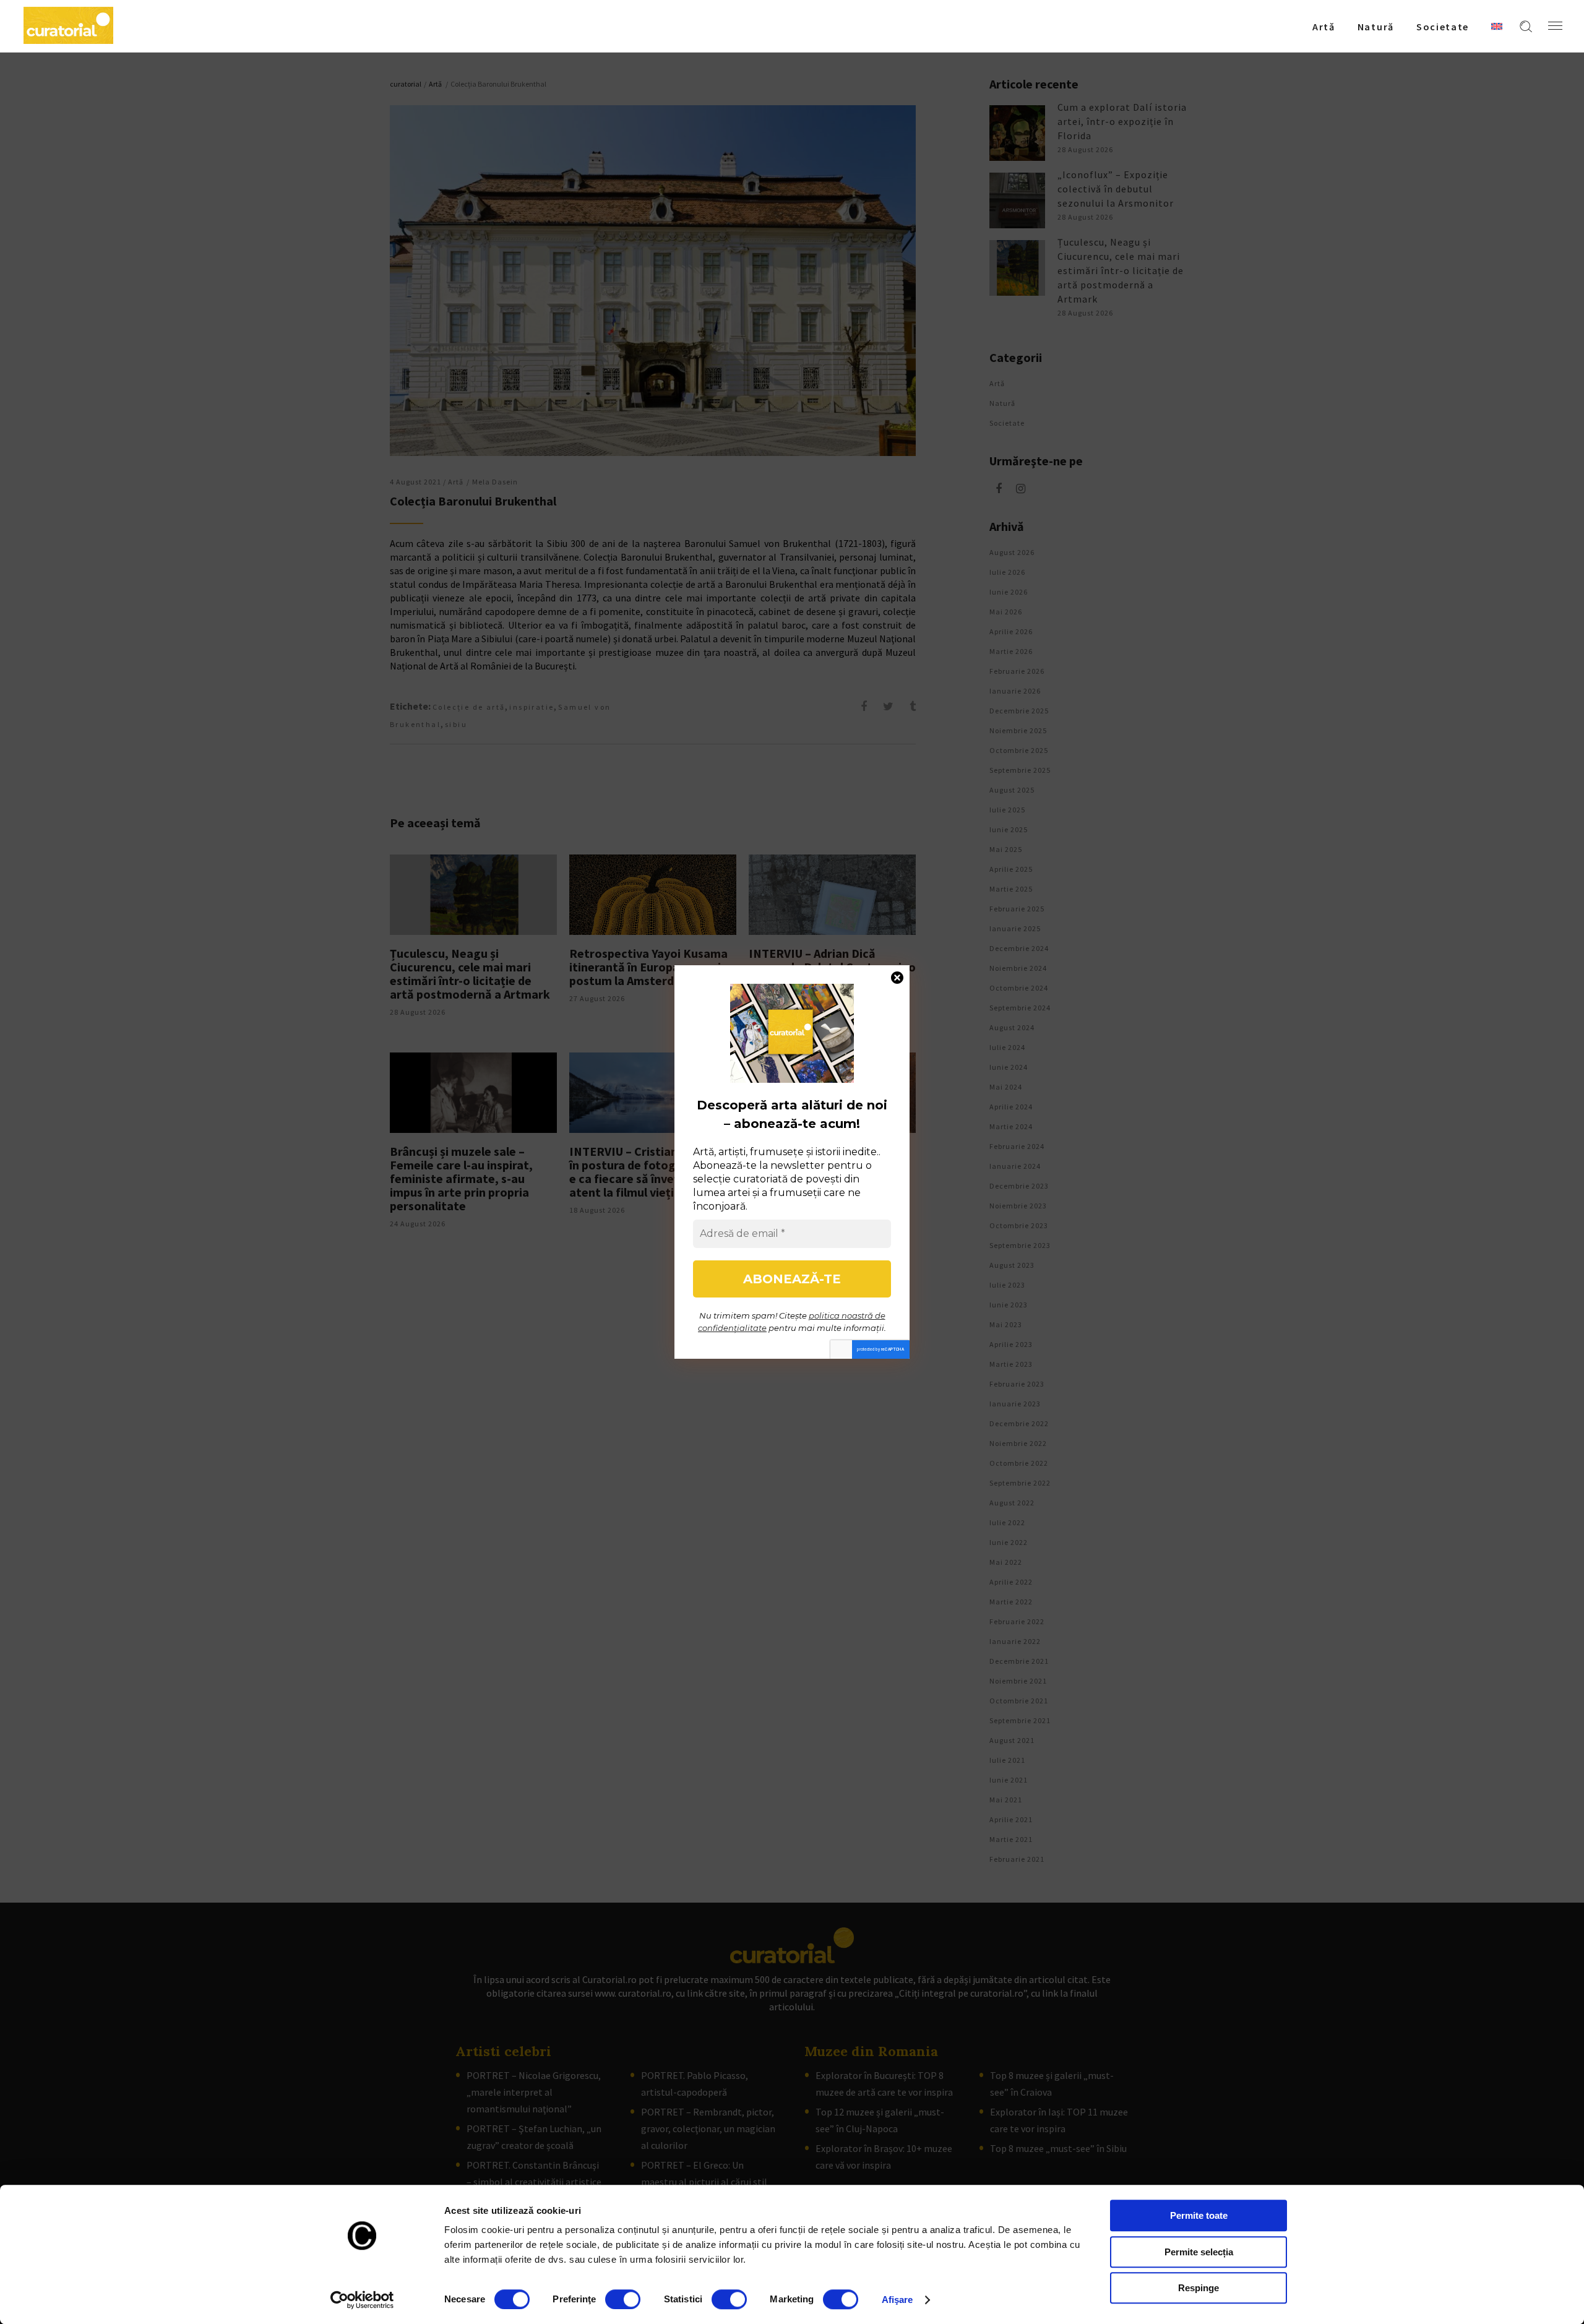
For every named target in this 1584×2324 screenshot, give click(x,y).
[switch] (623, 2299)
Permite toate (1199, 2215)
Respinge (1199, 2288)
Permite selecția (1199, 2252)
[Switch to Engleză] (1497, 26)
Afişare (897, 2300)
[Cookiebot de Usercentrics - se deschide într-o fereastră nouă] (362, 2300)
